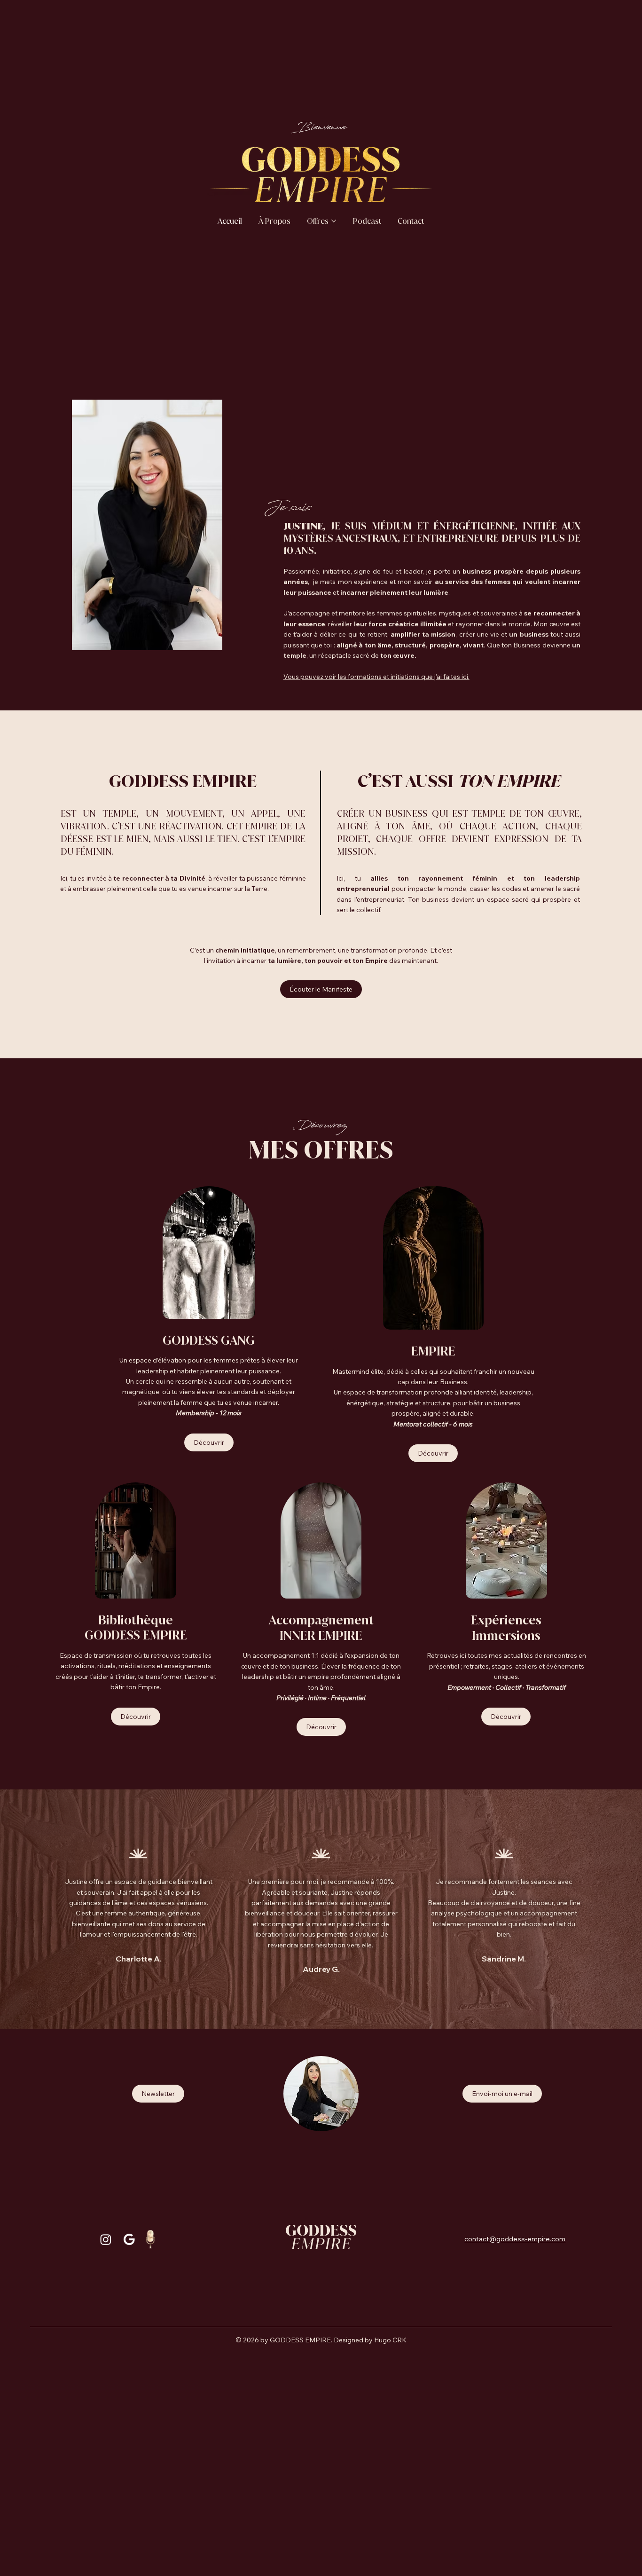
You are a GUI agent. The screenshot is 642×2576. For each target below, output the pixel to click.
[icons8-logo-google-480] (129, 2239)
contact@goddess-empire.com (515, 2239)
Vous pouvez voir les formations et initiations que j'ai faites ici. (376, 676)
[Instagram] (106, 2239)
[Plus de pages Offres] (334, 221)
